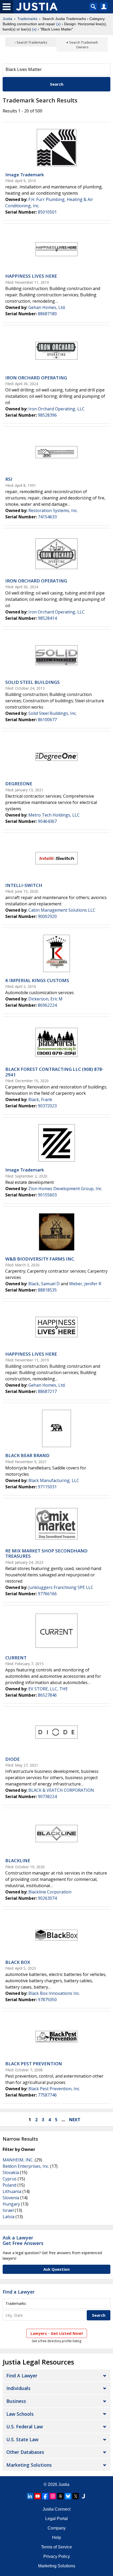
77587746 (47, 2095)
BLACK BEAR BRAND (27, 1455)
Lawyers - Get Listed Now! (57, 2333)
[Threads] (60, 2496)
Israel (8, 2210)
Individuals (18, 2388)
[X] (76, 2496)
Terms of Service (56, 2547)
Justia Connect (56, 2509)
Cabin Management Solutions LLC (62, 910)
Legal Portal (56, 2519)
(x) (58, 24)
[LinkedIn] (30, 2496)
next (75, 2120)
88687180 (47, 314)
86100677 (47, 720)
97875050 (47, 2000)
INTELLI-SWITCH (24, 885)
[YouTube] (38, 2496)
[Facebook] (45, 2496)
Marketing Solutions (29, 2465)
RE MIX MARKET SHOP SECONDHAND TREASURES (46, 1553)
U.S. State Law (22, 2439)
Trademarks (27, 19)
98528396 (47, 415)
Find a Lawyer (19, 2292)
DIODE (12, 1759)
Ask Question (56, 2269)
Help (56, 2538)
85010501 (47, 212)
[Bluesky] (68, 2496)
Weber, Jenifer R (85, 1284)
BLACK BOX (18, 1962)
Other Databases (25, 2452)
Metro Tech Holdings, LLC (54, 815)
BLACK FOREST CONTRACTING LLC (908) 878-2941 (54, 1072)
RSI (9, 479)
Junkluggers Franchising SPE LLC (61, 1587)
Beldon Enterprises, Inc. (26, 2166)
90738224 (47, 1797)
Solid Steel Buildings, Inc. (53, 713)
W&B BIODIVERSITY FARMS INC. (40, 1259)
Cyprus (10, 2179)
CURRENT (16, 1658)
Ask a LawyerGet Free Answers (23, 2241)
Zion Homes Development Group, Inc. (65, 1189)
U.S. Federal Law (25, 2427)
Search (57, 84)
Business (16, 2401)
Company (57, 2528)
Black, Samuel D (44, 1284)
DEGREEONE (19, 784)
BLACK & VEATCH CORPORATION (61, 1790)
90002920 (47, 916)
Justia (7, 19)
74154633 (47, 517)
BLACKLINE (18, 1860)
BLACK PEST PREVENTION (34, 2064)
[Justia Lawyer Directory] (83, 2496)
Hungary (11, 2204)
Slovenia (11, 2198)
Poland (9, 2185)
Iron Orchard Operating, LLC (56, 409)
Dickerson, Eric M (45, 999)
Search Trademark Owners (84, 45)
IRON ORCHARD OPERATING (36, 378)
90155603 (47, 1195)
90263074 (47, 1898)
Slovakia (11, 2172)
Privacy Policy (57, 2556)
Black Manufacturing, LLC (54, 1480)
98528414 (47, 618)
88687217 (47, 1391)
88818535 (47, 1290)
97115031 (47, 1487)
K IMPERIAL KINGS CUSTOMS (37, 980)
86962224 (47, 1005)
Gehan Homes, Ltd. (47, 307)
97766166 (47, 1594)
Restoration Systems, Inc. (53, 510)
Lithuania (12, 2191)
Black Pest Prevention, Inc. (54, 2089)
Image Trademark (25, 175)
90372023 (47, 1106)
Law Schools (20, 2414)
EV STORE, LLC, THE (48, 1689)
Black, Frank (40, 1099)
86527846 (47, 1695)
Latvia (9, 2217)
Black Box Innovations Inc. (54, 1993)
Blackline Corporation (50, 1892)
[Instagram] (53, 2496)
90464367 (47, 821)
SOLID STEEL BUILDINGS (32, 682)
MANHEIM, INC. (18, 2160)
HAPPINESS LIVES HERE (31, 276)
